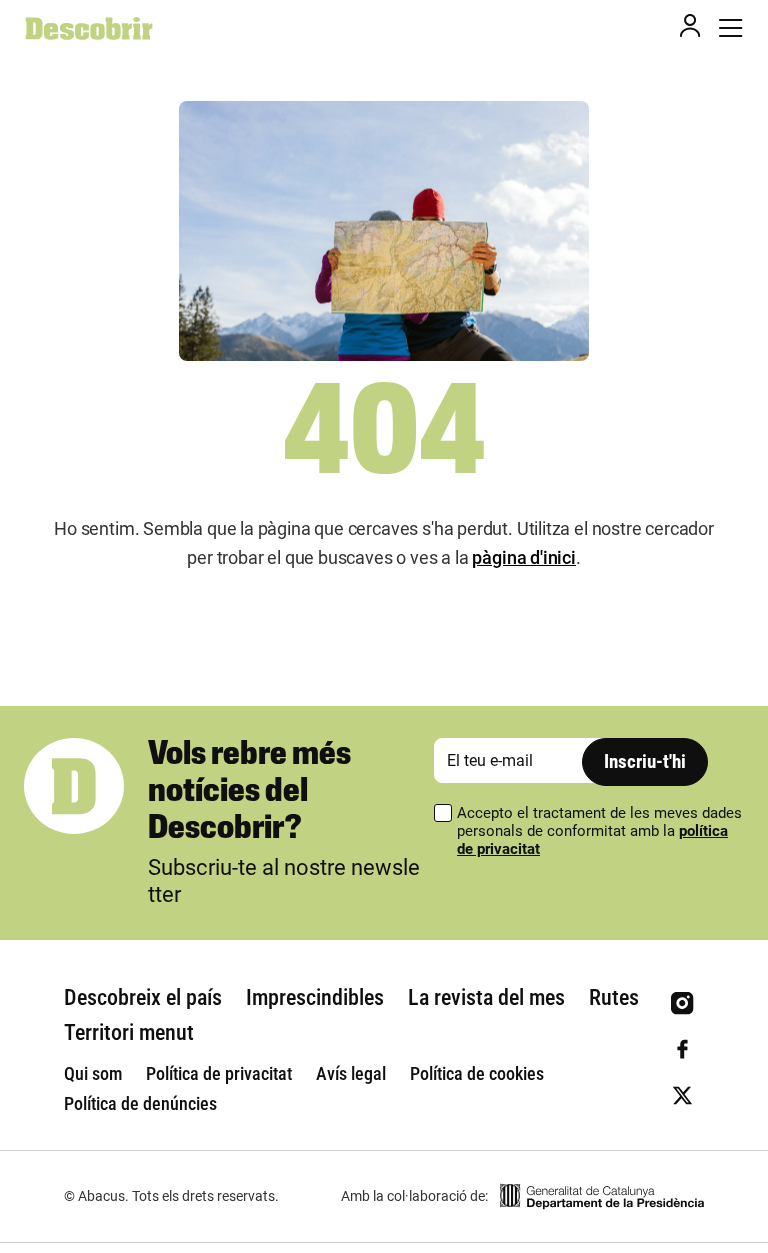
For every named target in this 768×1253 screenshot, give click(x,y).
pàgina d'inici (523, 557)
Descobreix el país (143, 997)
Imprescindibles (315, 997)
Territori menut (129, 1032)
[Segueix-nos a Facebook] (682, 1049)
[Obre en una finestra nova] (602, 1196)
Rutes (614, 997)
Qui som (93, 1073)
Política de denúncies (140, 1103)
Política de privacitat (219, 1073)
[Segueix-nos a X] (682, 1095)
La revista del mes (486, 997)
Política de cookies (477, 1073)
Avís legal (351, 1073)
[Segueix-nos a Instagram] (682, 1003)
